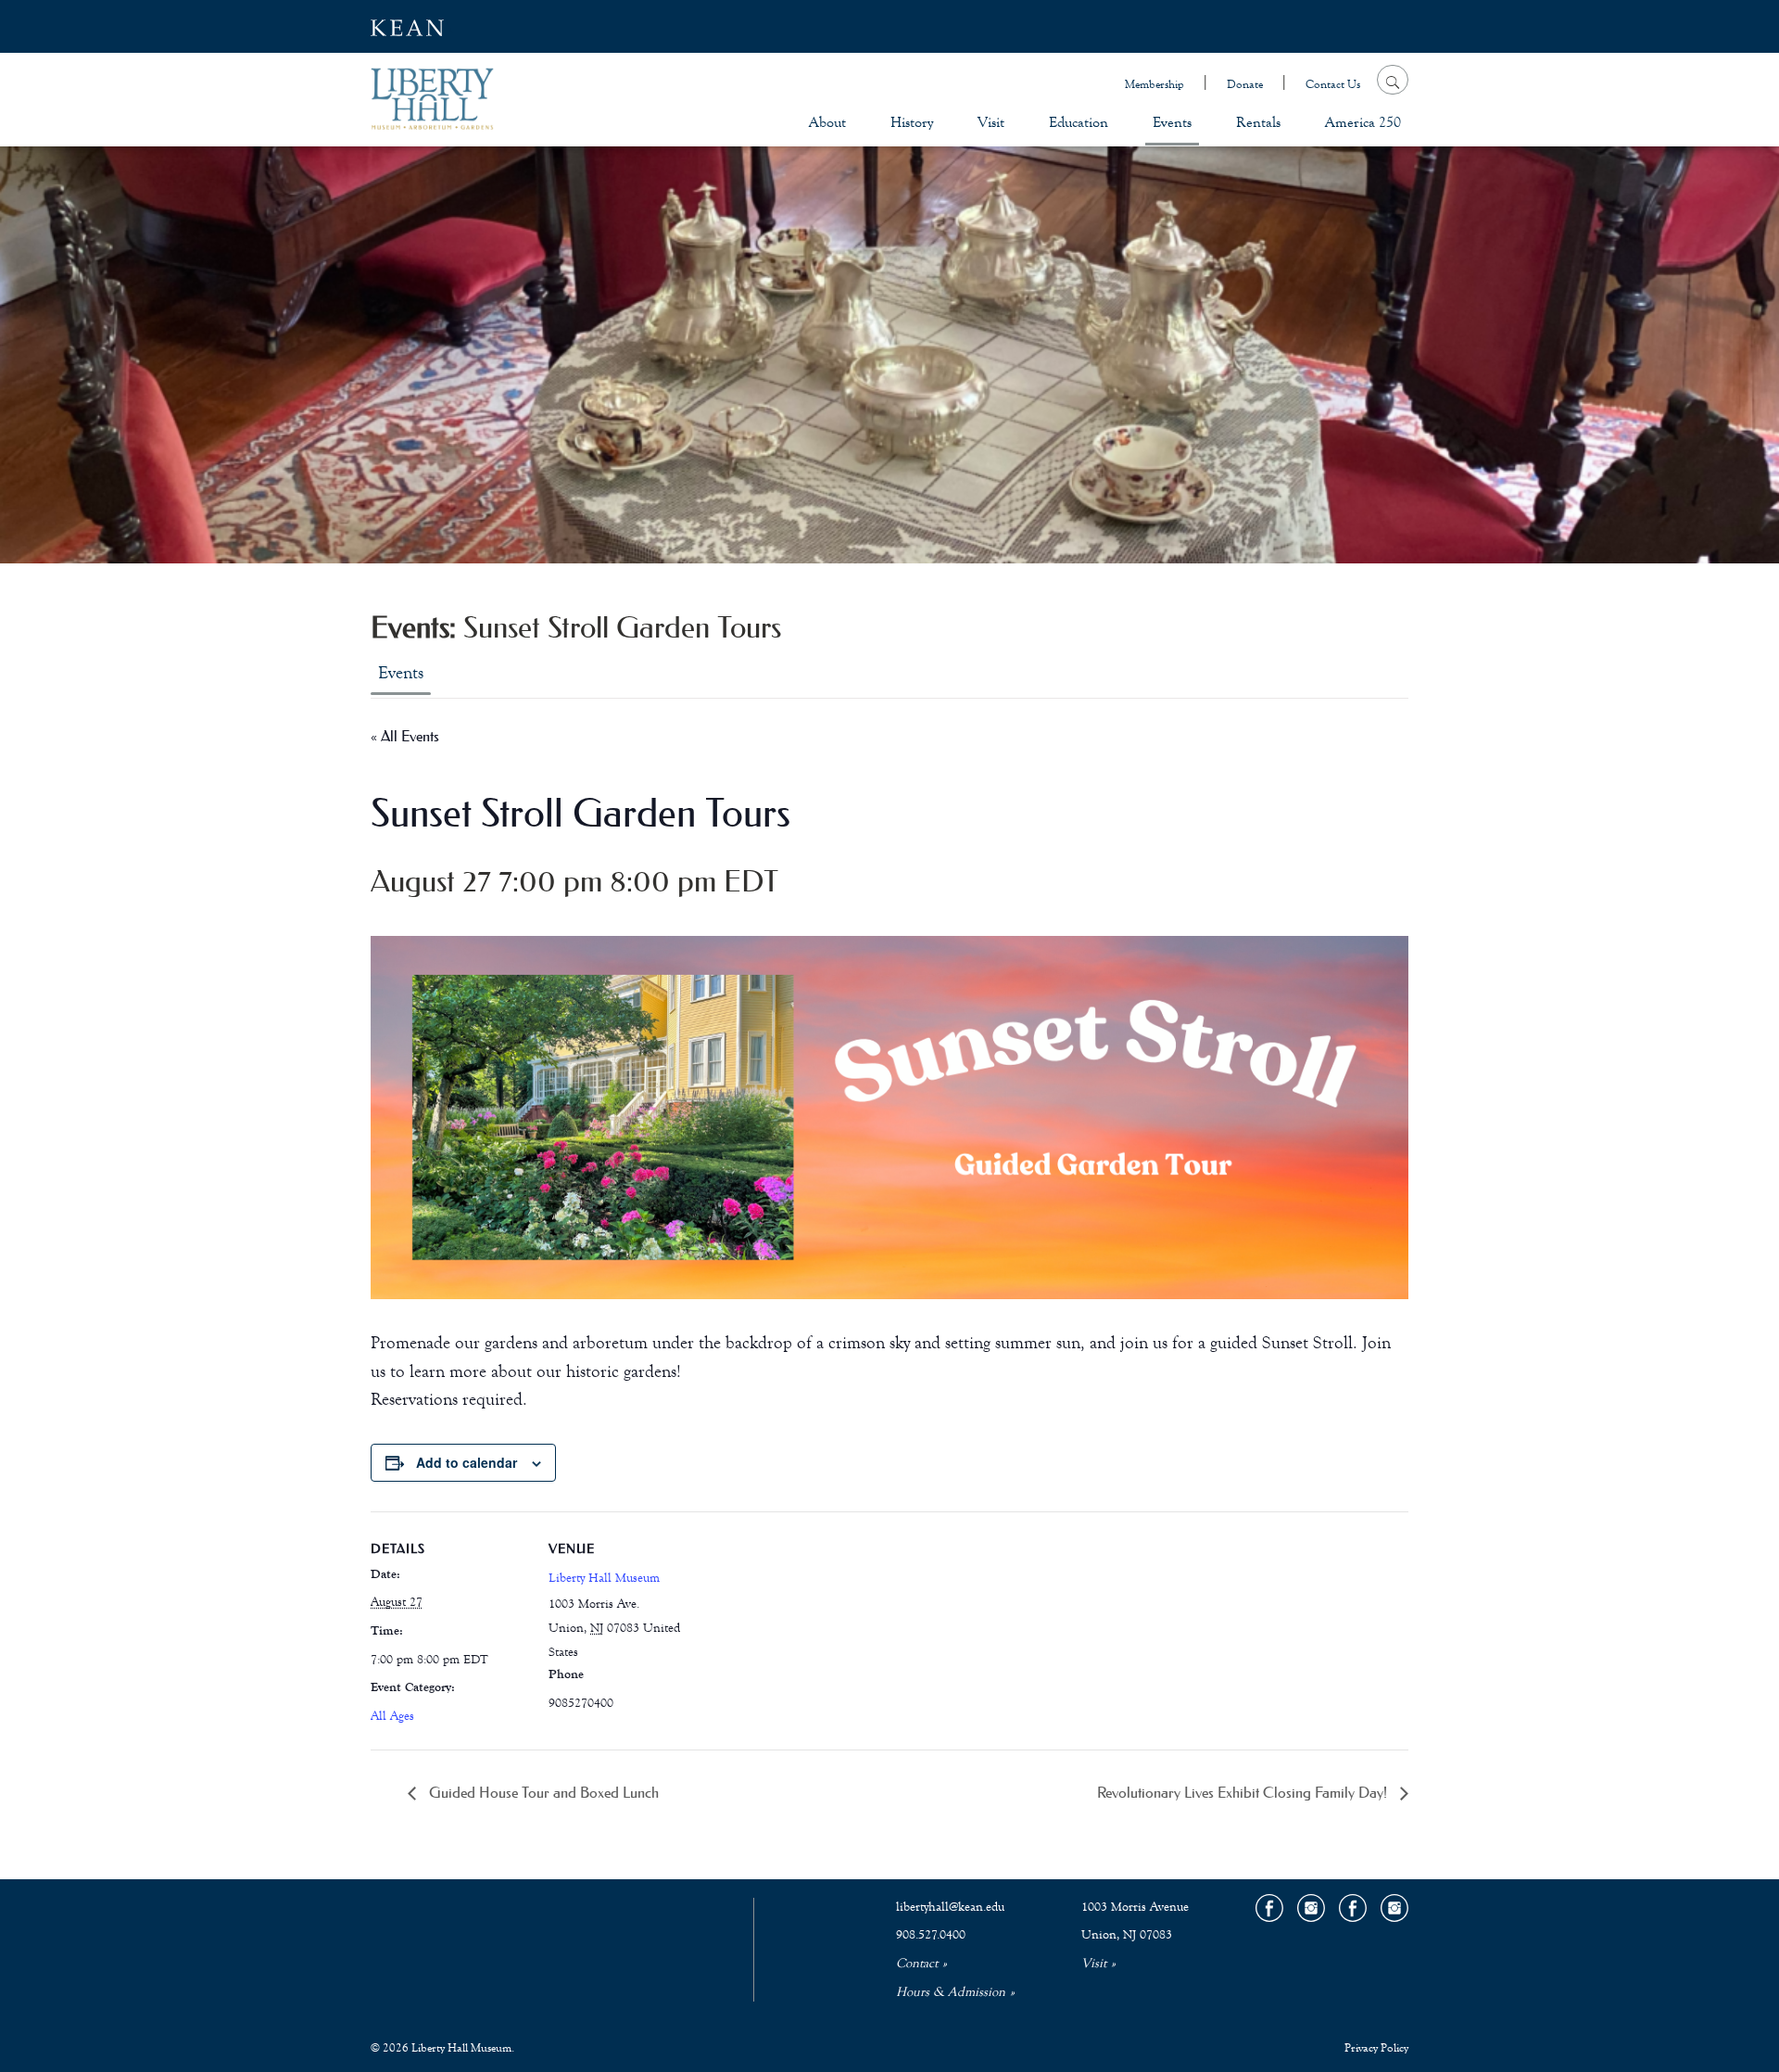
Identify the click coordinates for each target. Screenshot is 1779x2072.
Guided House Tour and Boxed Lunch (542, 1792)
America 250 (1363, 122)
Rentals (1258, 122)
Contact (917, 1964)
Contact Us (1333, 84)
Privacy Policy (1376, 2048)
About (827, 122)
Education (1079, 122)
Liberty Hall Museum (604, 1578)
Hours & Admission (951, 1992)
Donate (1245, 84)
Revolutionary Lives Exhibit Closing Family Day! (1244, 1792)
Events (1172, 122)
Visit (991, 122)
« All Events (405, 736)
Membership (1154, 84)
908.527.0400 (931, 1935)
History (912, 122)
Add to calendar (467, 1462)
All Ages (392, 1716)
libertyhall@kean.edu (950, 1907)
